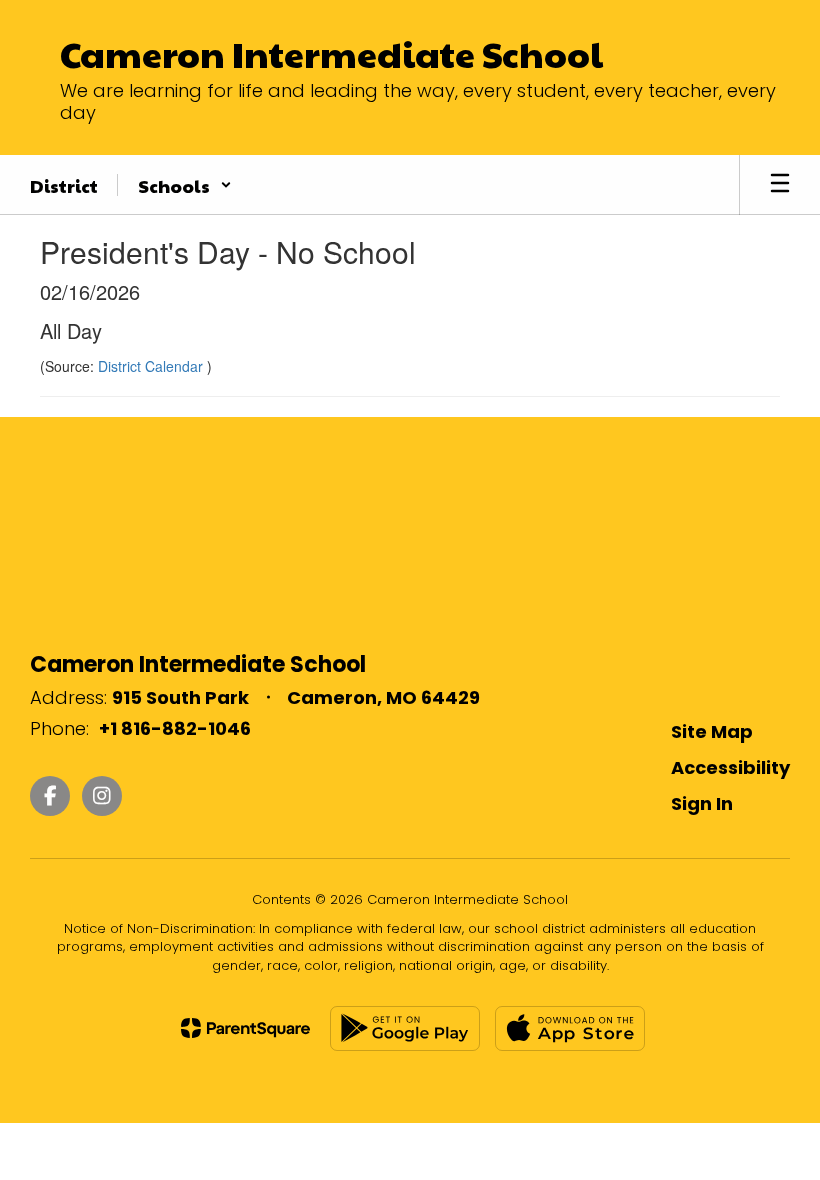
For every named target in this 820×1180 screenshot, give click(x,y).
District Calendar (152, 366)
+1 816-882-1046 (175, 728)
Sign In (702, 803)
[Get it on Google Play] (405, 1028)
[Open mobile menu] (780, 185)
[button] (185, 185)
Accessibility (730, 767)
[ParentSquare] (245, 1028)
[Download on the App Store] (570, 1028)
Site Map (712, 731)
